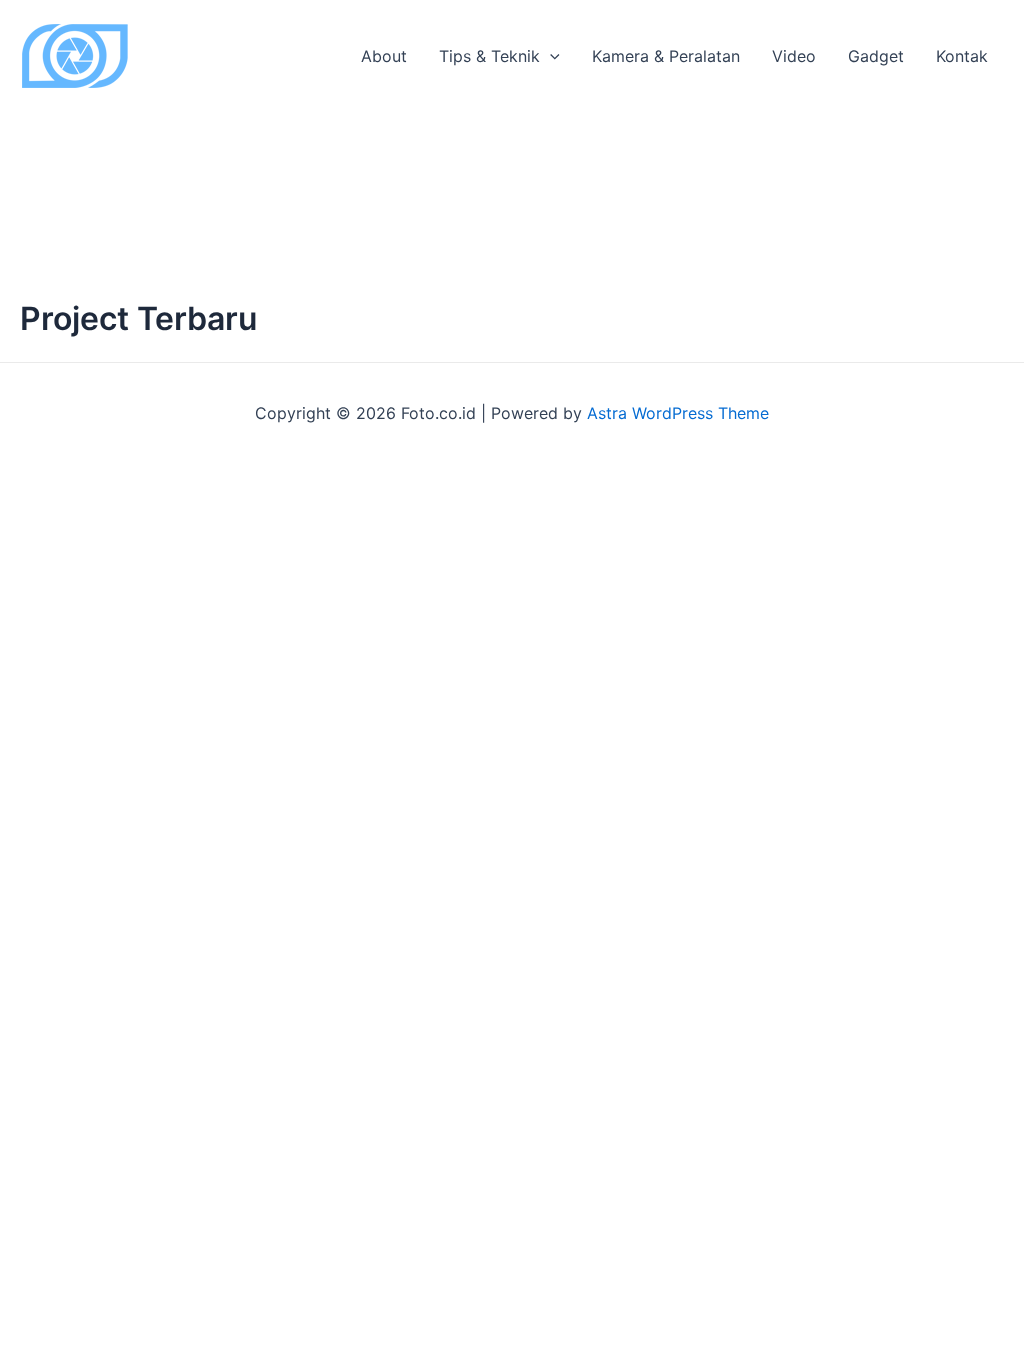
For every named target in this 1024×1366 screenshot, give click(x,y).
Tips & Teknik (489, 56)
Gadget (876, 56)
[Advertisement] (512, 150)
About (384, 56)
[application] (550, 56)
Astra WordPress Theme (678, 413)
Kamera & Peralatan (666, 56)
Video (794, 56)
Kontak (962, 56)
